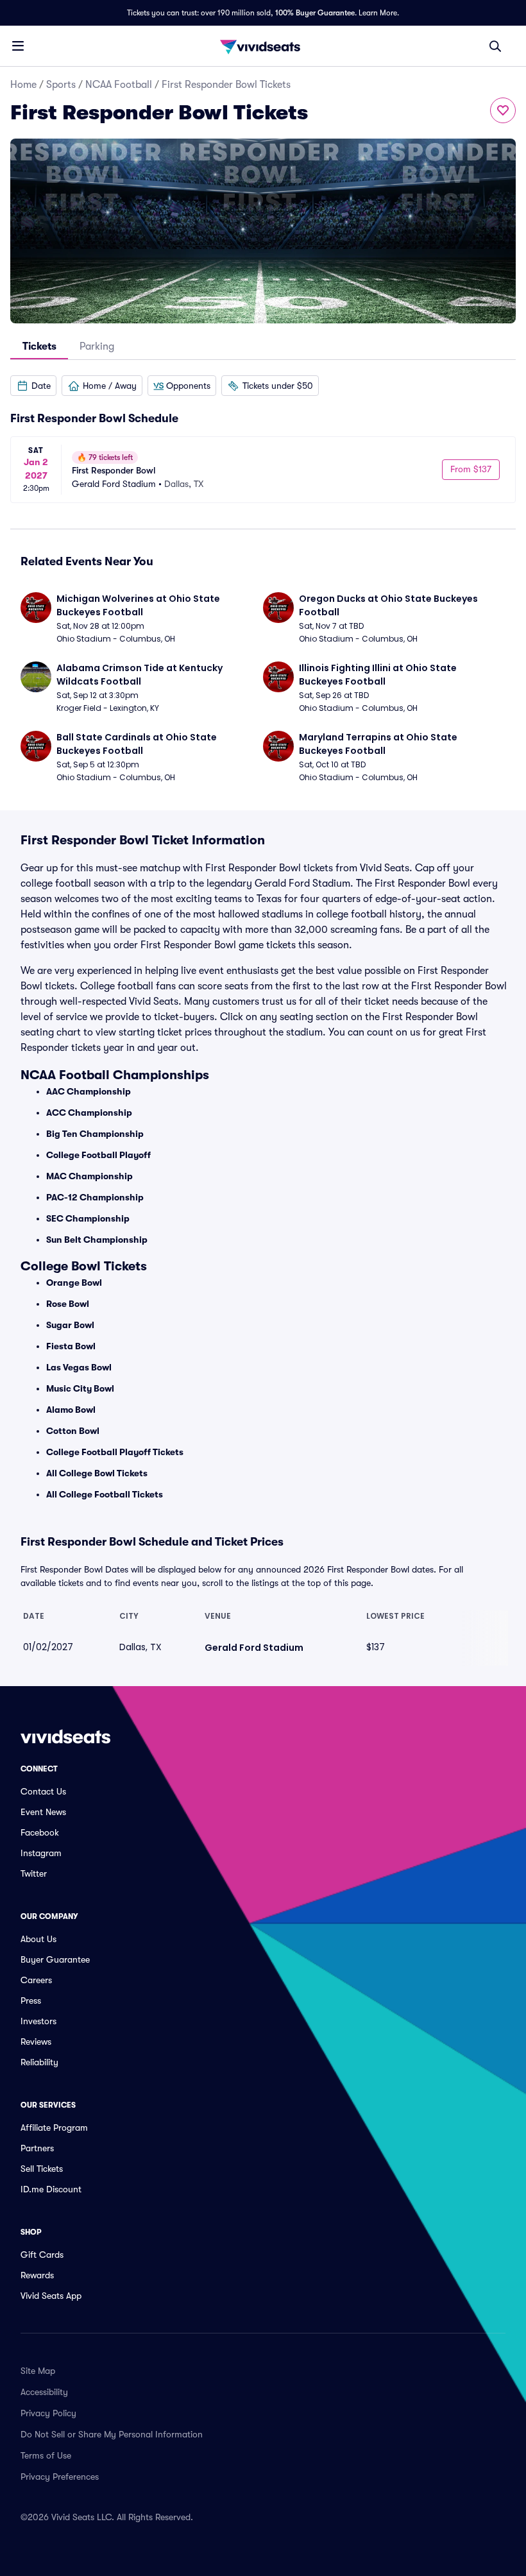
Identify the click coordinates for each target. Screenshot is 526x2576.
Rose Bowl (68, 1304)
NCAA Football (119, 85)
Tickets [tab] (39, 346)
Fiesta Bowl (71, 1346)
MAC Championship (89, 1176)
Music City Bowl (80, 1388)
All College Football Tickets (105, 1494)
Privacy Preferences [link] (60, 2477)
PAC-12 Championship (95, 1197)
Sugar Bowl (70, 1325)
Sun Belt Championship (97, 1240)
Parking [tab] (97, 346)
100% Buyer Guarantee (315, 13)
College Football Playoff (98, 1155)
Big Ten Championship (95, 1134)
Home (23, 85)
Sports (61, 85)
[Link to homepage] (263, 46)
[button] (33, 386)
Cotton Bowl (73, 1431)
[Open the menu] (18, 46)
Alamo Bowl (71, 1410)
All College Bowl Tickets (97, 1473)
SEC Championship (88, 1218)
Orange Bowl (74, 1283)
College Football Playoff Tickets (115, 1452)
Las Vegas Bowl (79, 1367)
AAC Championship (89, 1091)
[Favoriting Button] (503, 110)
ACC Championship (89, 1113)
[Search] (495, 46)
